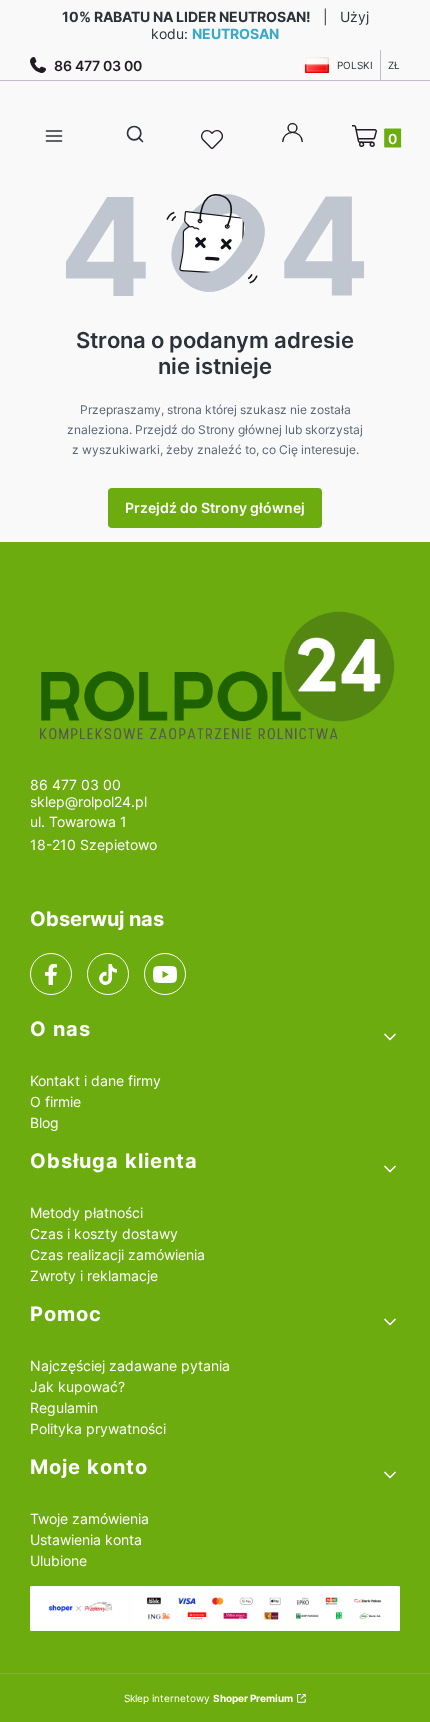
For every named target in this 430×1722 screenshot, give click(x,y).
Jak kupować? (77, 1386)
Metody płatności (86, 1212)
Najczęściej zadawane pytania (130, 1365)
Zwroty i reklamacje (94, 1275)
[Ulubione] (215, 140)
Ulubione (58, 1560)
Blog (44, 1122)
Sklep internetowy (208, 1698)
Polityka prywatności (98, 1428)
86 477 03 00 (98, 65)
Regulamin (64, 1407)
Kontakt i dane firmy (95, 1080)
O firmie (55, 1101)
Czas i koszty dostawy (104, 1233)
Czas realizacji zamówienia (117, 1254)
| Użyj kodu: (215, 25)
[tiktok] (108, 975)
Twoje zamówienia (89, 1518)
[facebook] (51, 975)
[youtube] (164, 974)
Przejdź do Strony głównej (215, 507)
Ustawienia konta (86, 1539)
